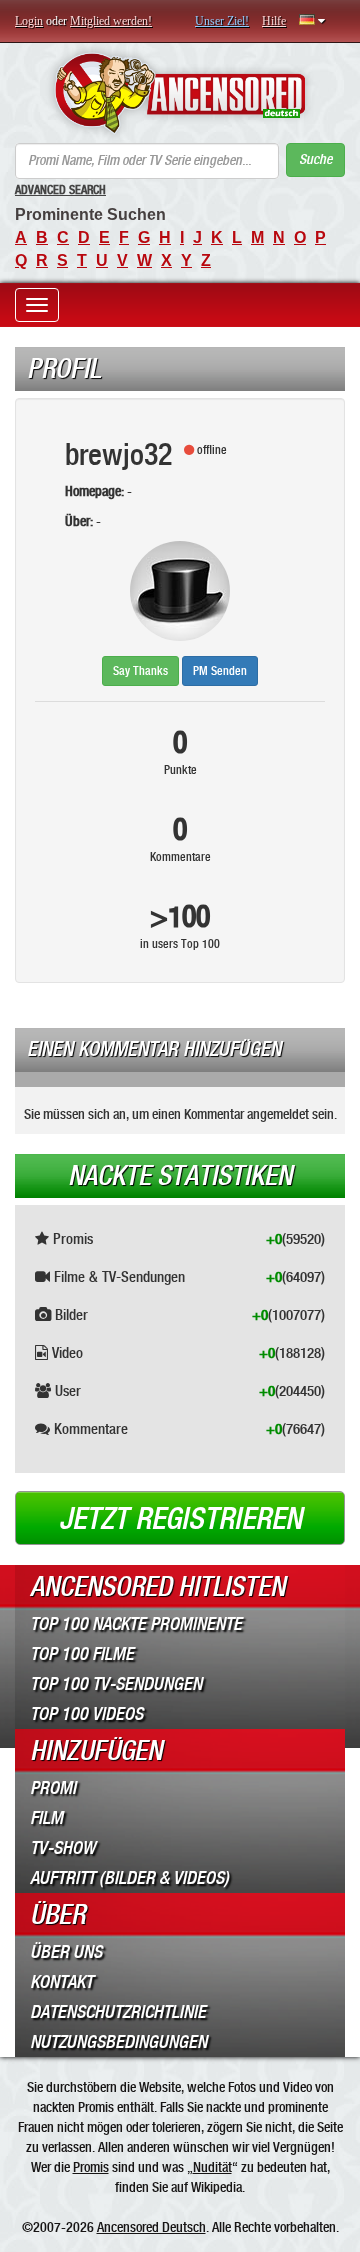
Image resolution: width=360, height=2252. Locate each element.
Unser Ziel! (222, 21)
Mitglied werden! (111, 21)
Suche (315, 159)
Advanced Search (60, 190)
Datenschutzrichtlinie (118, 2012)
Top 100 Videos (86, 1714)
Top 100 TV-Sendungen (116, 1684)
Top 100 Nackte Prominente (136, 1624)
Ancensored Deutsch (151, 2227)
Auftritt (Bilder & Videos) (129, 1878)
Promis (91, 2167)
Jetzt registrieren (180, 1519)
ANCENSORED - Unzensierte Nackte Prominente (180, 93)
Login (29, 21)
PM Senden (220, 671)
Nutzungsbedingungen (118, 2042)
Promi (53, 1788)
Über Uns (66, 1952)
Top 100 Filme (82, 1654)
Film (46, 1818)
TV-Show (62, 1848)
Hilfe (274, 21)
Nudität (212, 2167)
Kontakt (61, 1982)
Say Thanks (140, 671)
